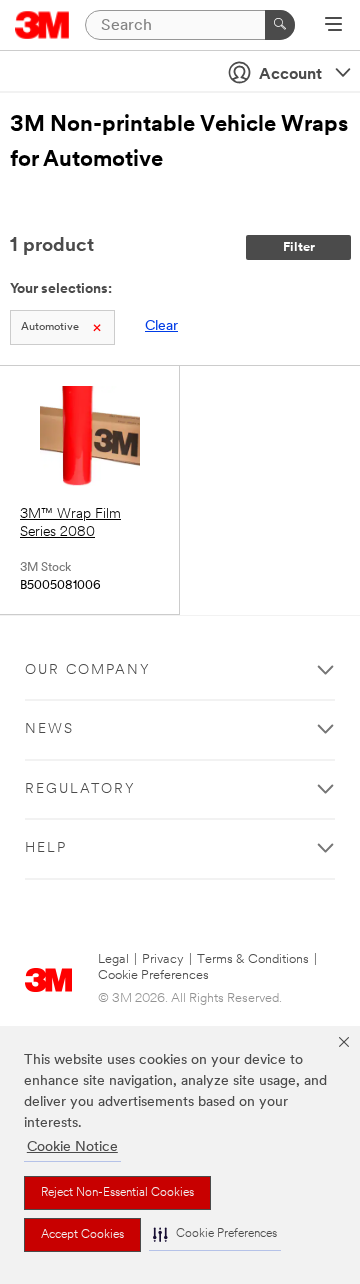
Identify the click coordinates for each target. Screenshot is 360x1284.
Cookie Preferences (153, 975)
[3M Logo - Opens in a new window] (42, 25)
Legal (113, 959)
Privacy (163, 959)
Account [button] (290, 75)
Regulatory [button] (80, 789)
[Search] (280, 25)
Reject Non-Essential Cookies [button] (117, 1193)
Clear (161, 326)
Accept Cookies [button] (82, 1235)
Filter (299, 247)
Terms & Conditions (253, 959)
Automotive (50, 327)
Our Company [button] (88, 670)
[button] (215, 1234)
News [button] (49, 729)
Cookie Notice (72, 1147)
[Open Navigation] (333, 26)
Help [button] (46, 848)
